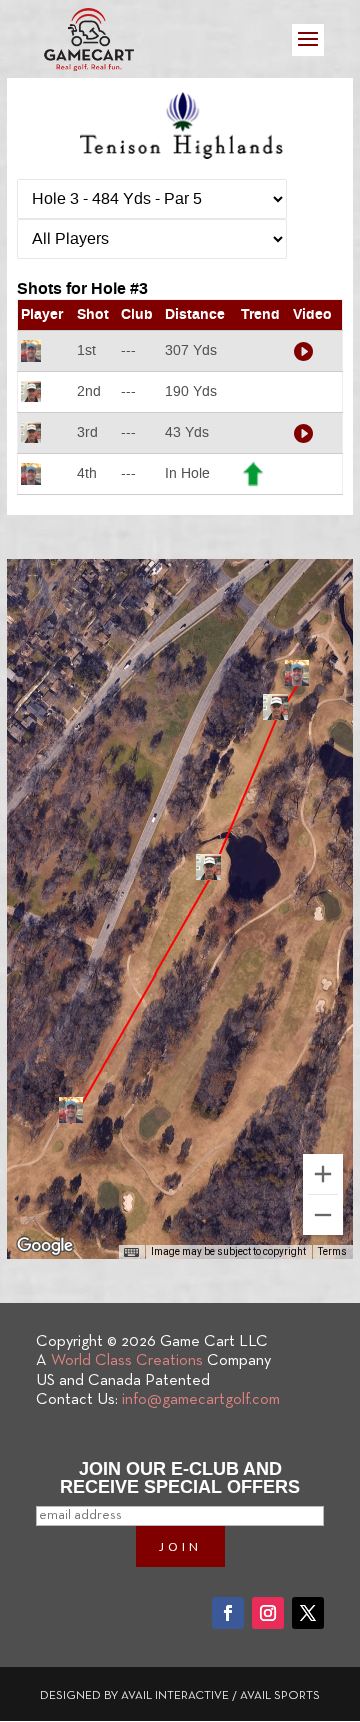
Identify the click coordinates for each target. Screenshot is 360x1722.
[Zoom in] (323, 1174)
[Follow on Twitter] (308, 1613)
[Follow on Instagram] (268, 1613)
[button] (71, 1110)
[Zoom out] (323, 1215)
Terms (332, 1251)
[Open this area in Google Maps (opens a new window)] (45, 1246)
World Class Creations (127, 1361)
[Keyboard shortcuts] (131, 1252)
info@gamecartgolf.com (201, 1400)
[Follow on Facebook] (228, 1613)
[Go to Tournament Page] (180, 121)
